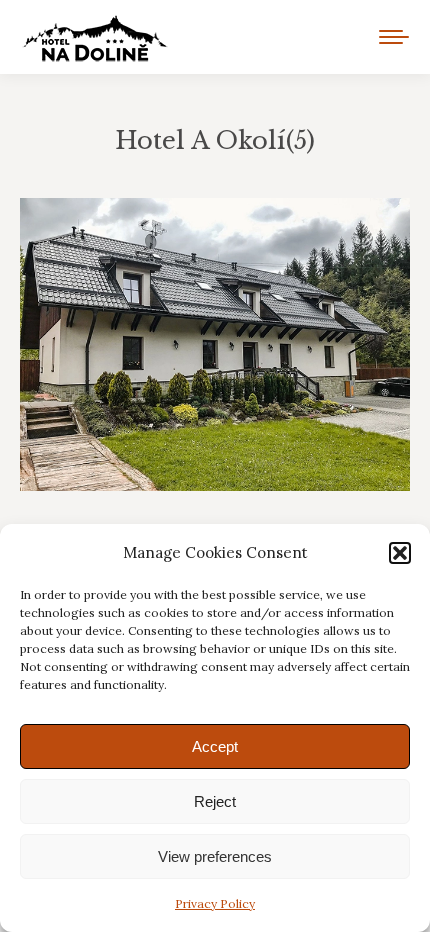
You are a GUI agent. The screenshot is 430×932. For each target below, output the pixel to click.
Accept (215, 746)
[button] (400, 553)
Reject (215, 801)
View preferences (215, 856)
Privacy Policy (215, 903)
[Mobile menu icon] (394, 37)
